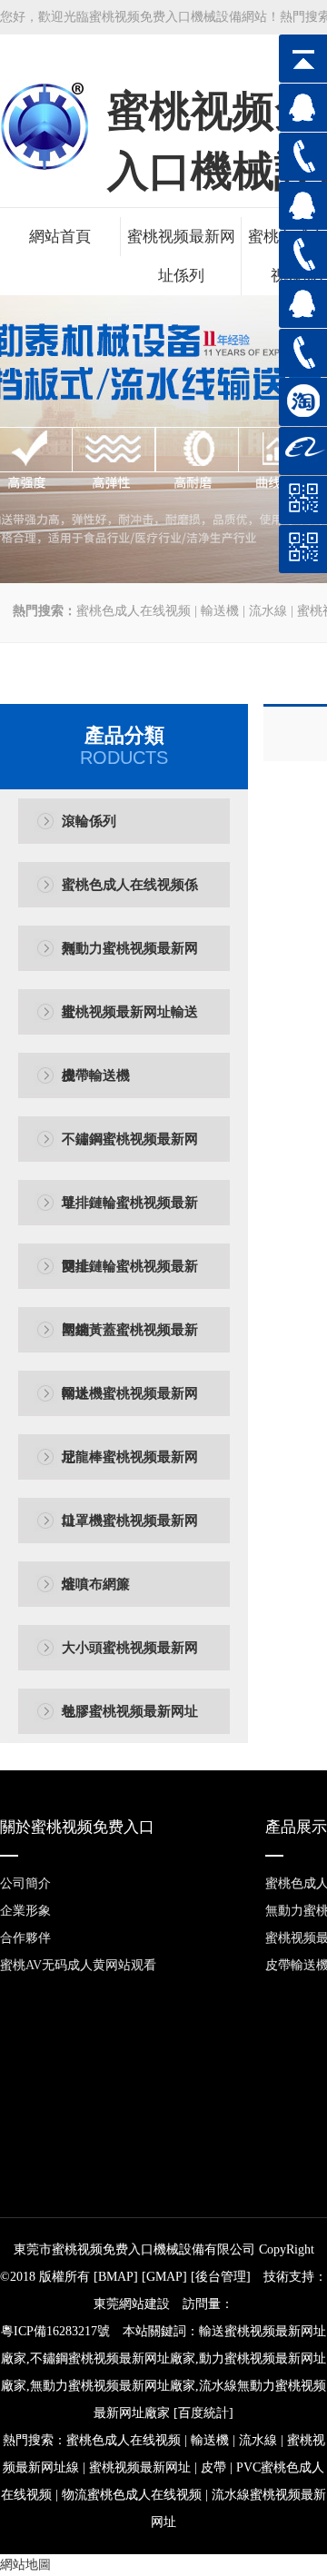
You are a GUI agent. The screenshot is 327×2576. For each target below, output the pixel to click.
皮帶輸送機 (96, 1075)
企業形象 (25, 1911)
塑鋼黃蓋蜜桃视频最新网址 (130, 1342)
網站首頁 (60, 237)
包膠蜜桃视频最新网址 (130, 1711)
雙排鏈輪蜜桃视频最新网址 (130, 1278)
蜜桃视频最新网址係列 (181, 256)
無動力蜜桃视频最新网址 (130, 961)
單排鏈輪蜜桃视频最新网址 (130, 1215)
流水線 (268, 611)
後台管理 (221, 2277)
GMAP (164, 2277)
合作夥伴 (25, 1938)
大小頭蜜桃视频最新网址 (130, 1660)
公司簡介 (25, 1883)
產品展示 (296, 1827)
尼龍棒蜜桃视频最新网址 (130, 1469)
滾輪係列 (89, 821)
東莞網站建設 (132, 2304)
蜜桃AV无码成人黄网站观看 (78, 1965)
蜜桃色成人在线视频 (134, 611)
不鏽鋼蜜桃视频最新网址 (130, 1151)
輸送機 (220, 611)
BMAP (116, 2277)
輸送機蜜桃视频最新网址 (130, 1406)
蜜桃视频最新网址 (140, 2467)
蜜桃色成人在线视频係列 (130, 897)
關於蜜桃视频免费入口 (77, 1827)
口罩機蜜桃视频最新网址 (130, 1533)
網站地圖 (25, 2565)
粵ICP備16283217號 (55, 2331)
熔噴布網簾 (96, 1584)
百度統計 (203, 2413)
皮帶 (213, 2467)
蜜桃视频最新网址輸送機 (130, 1024)
